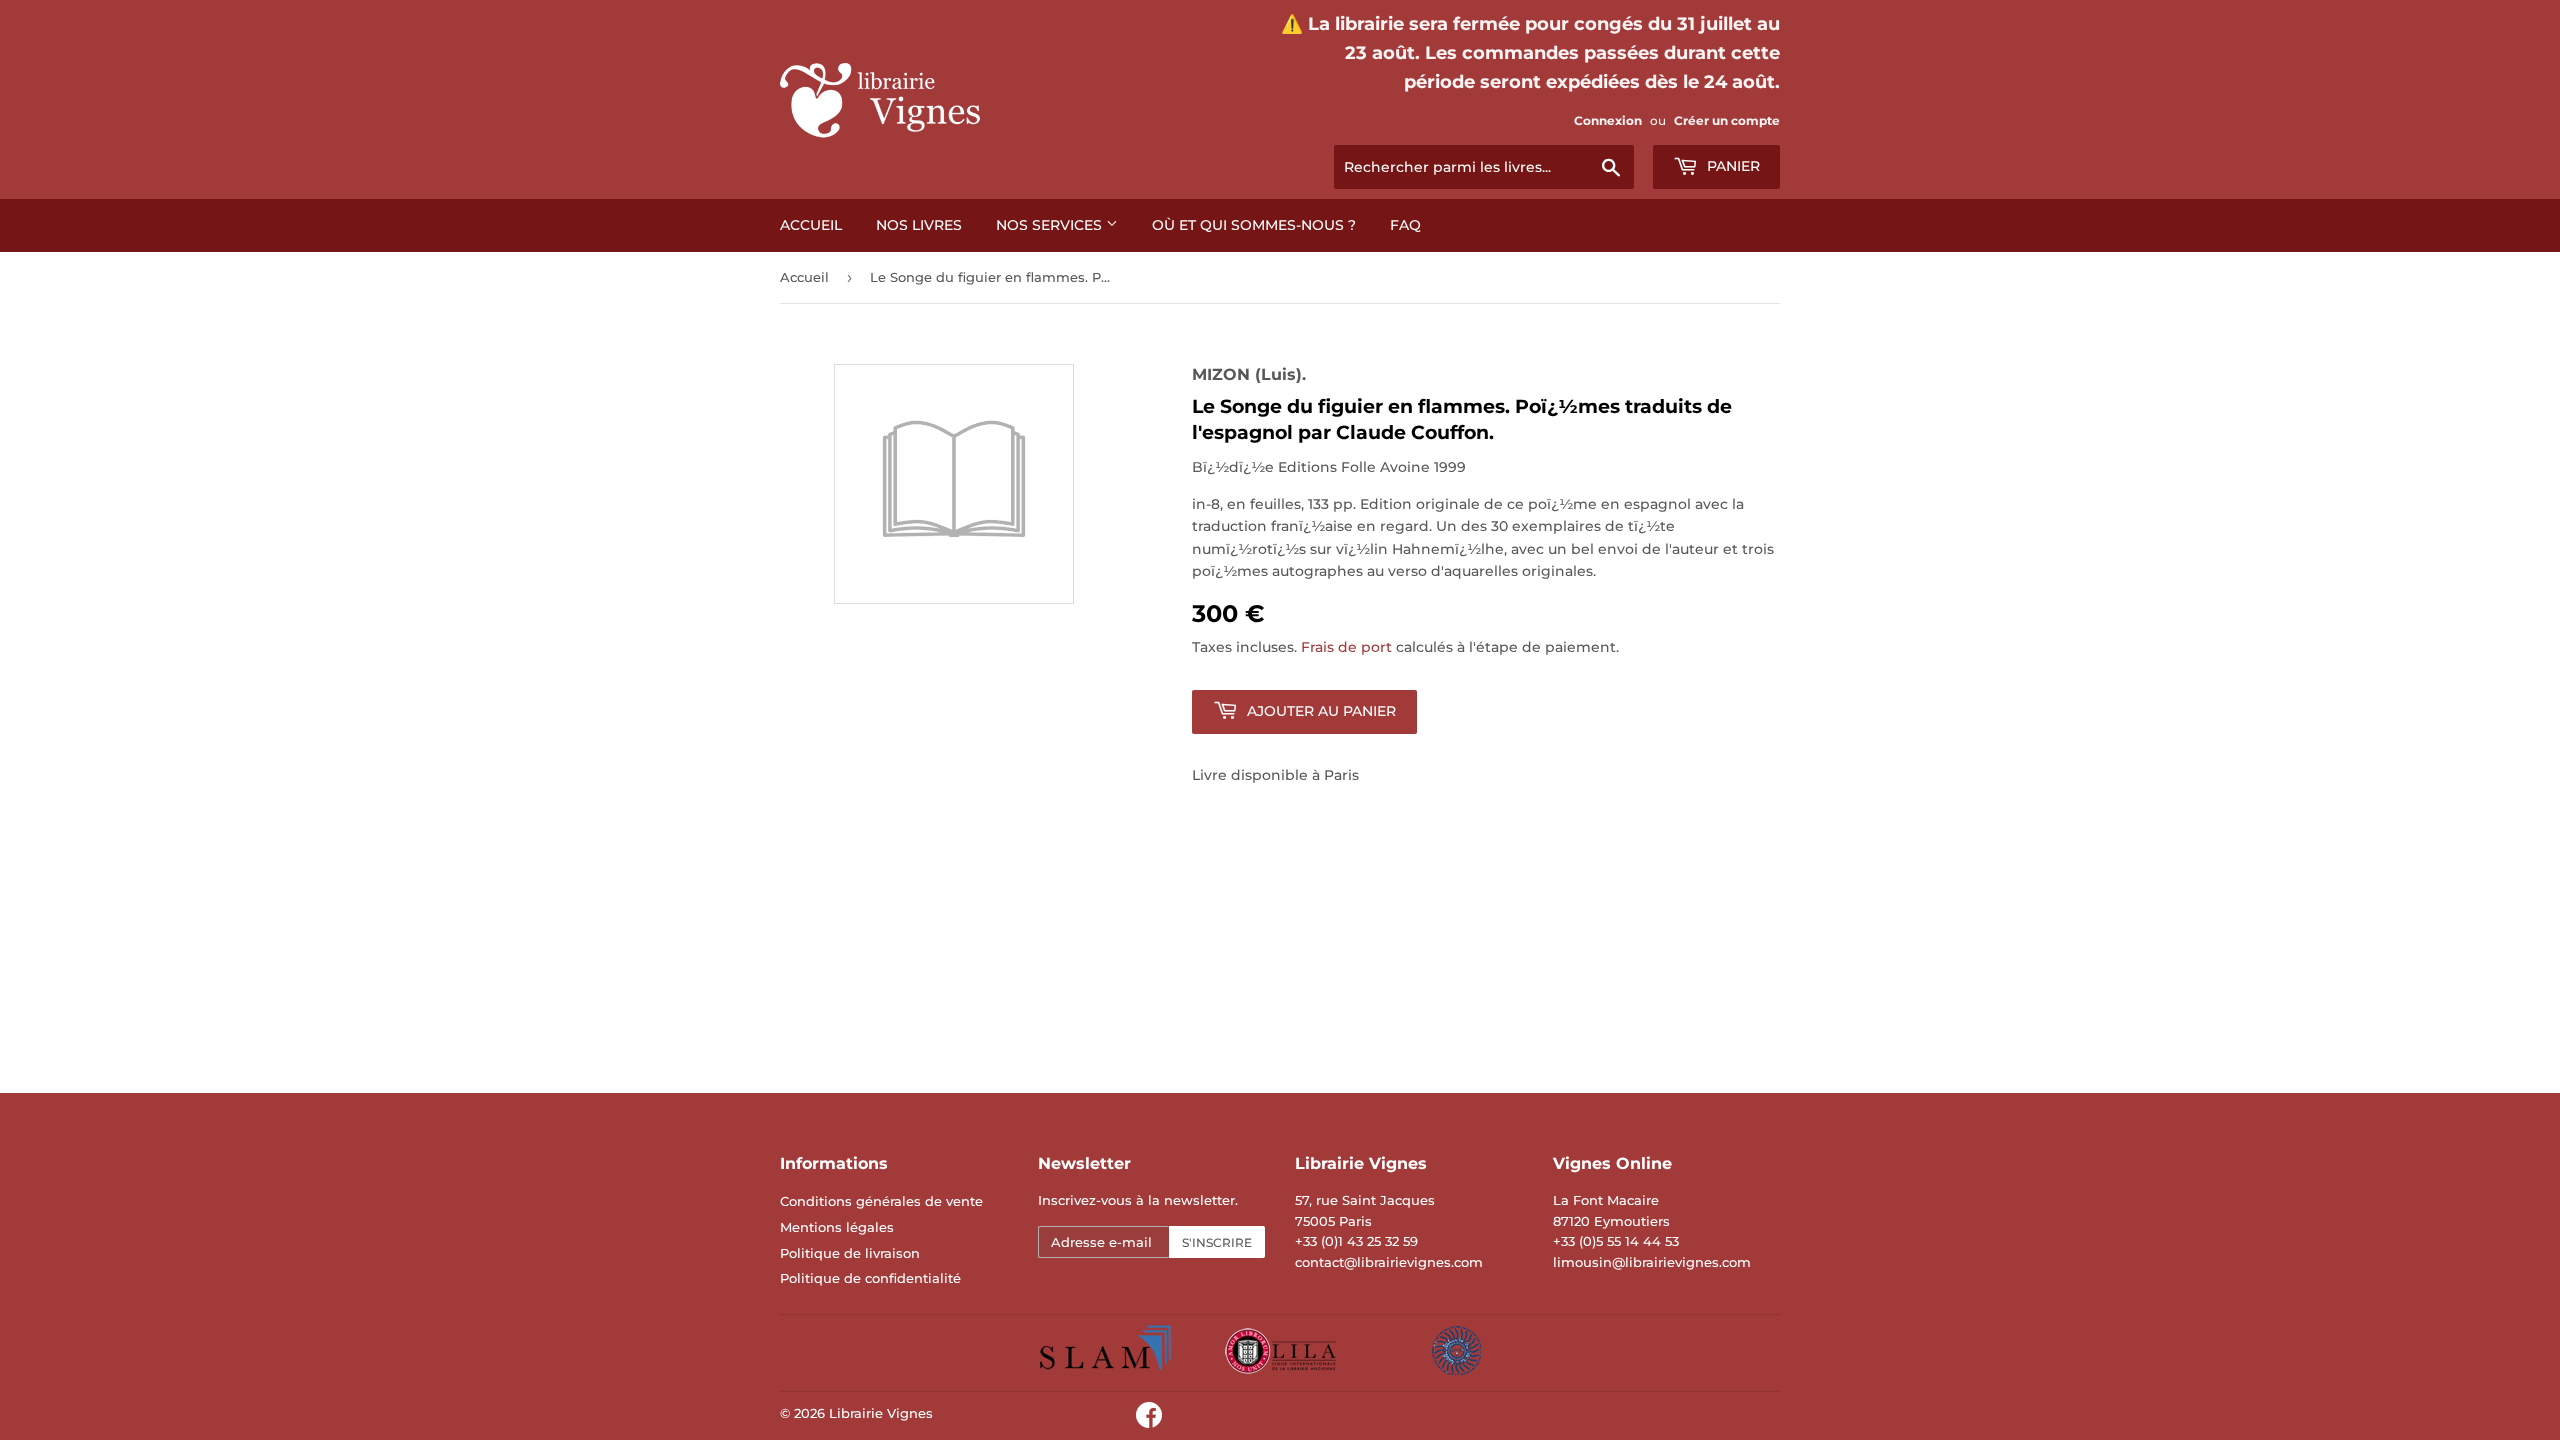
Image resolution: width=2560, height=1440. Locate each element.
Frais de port (1346, 647)
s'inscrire (1217, 1242)
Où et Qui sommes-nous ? (1254, 225)
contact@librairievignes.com (1389, 1262)
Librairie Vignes (881, 1413)
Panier (1731, 166)
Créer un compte (1727, 120)
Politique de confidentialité (870, 1278)
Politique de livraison (850, 1253)
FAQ (1405, 225)
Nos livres (919, 225)
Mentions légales (837, 1227)
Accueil (811, 225)
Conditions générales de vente (881, 1201)
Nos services (1051, 225)
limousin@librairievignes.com (1652, 1262)
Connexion (1608, 120)
